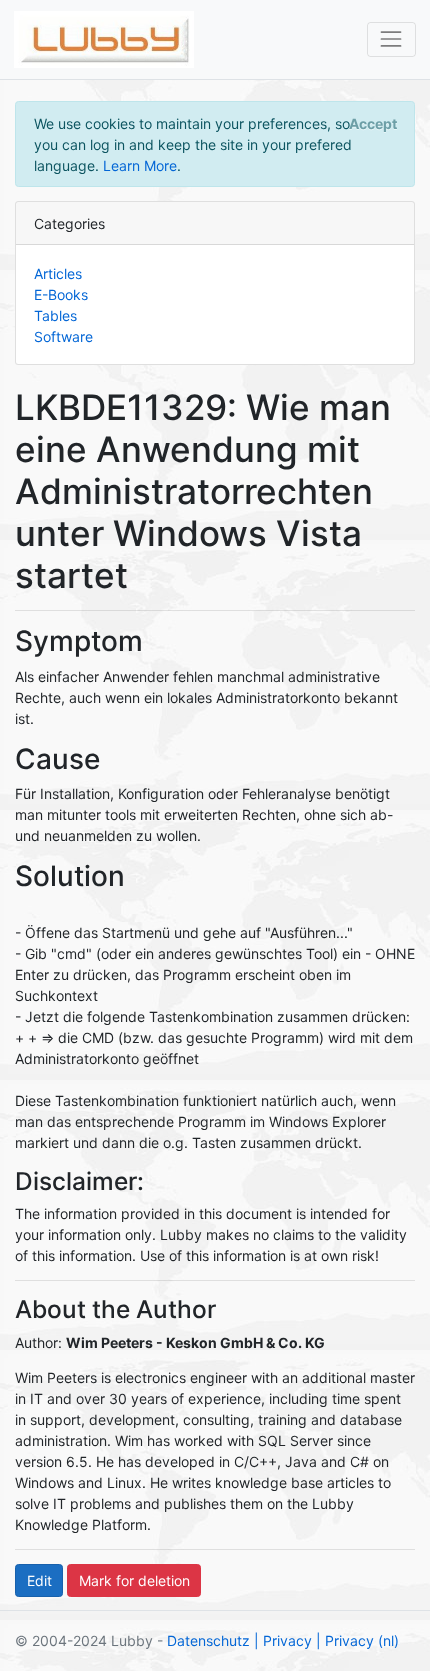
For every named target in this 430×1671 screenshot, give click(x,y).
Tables (55, 315)
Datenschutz (208, 1640)
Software (63, 336)
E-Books (61, 294)
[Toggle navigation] (391, 39)
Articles (58, 273)
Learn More (140, 165)
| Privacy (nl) (357, 1640)
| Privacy (283, 1640)
